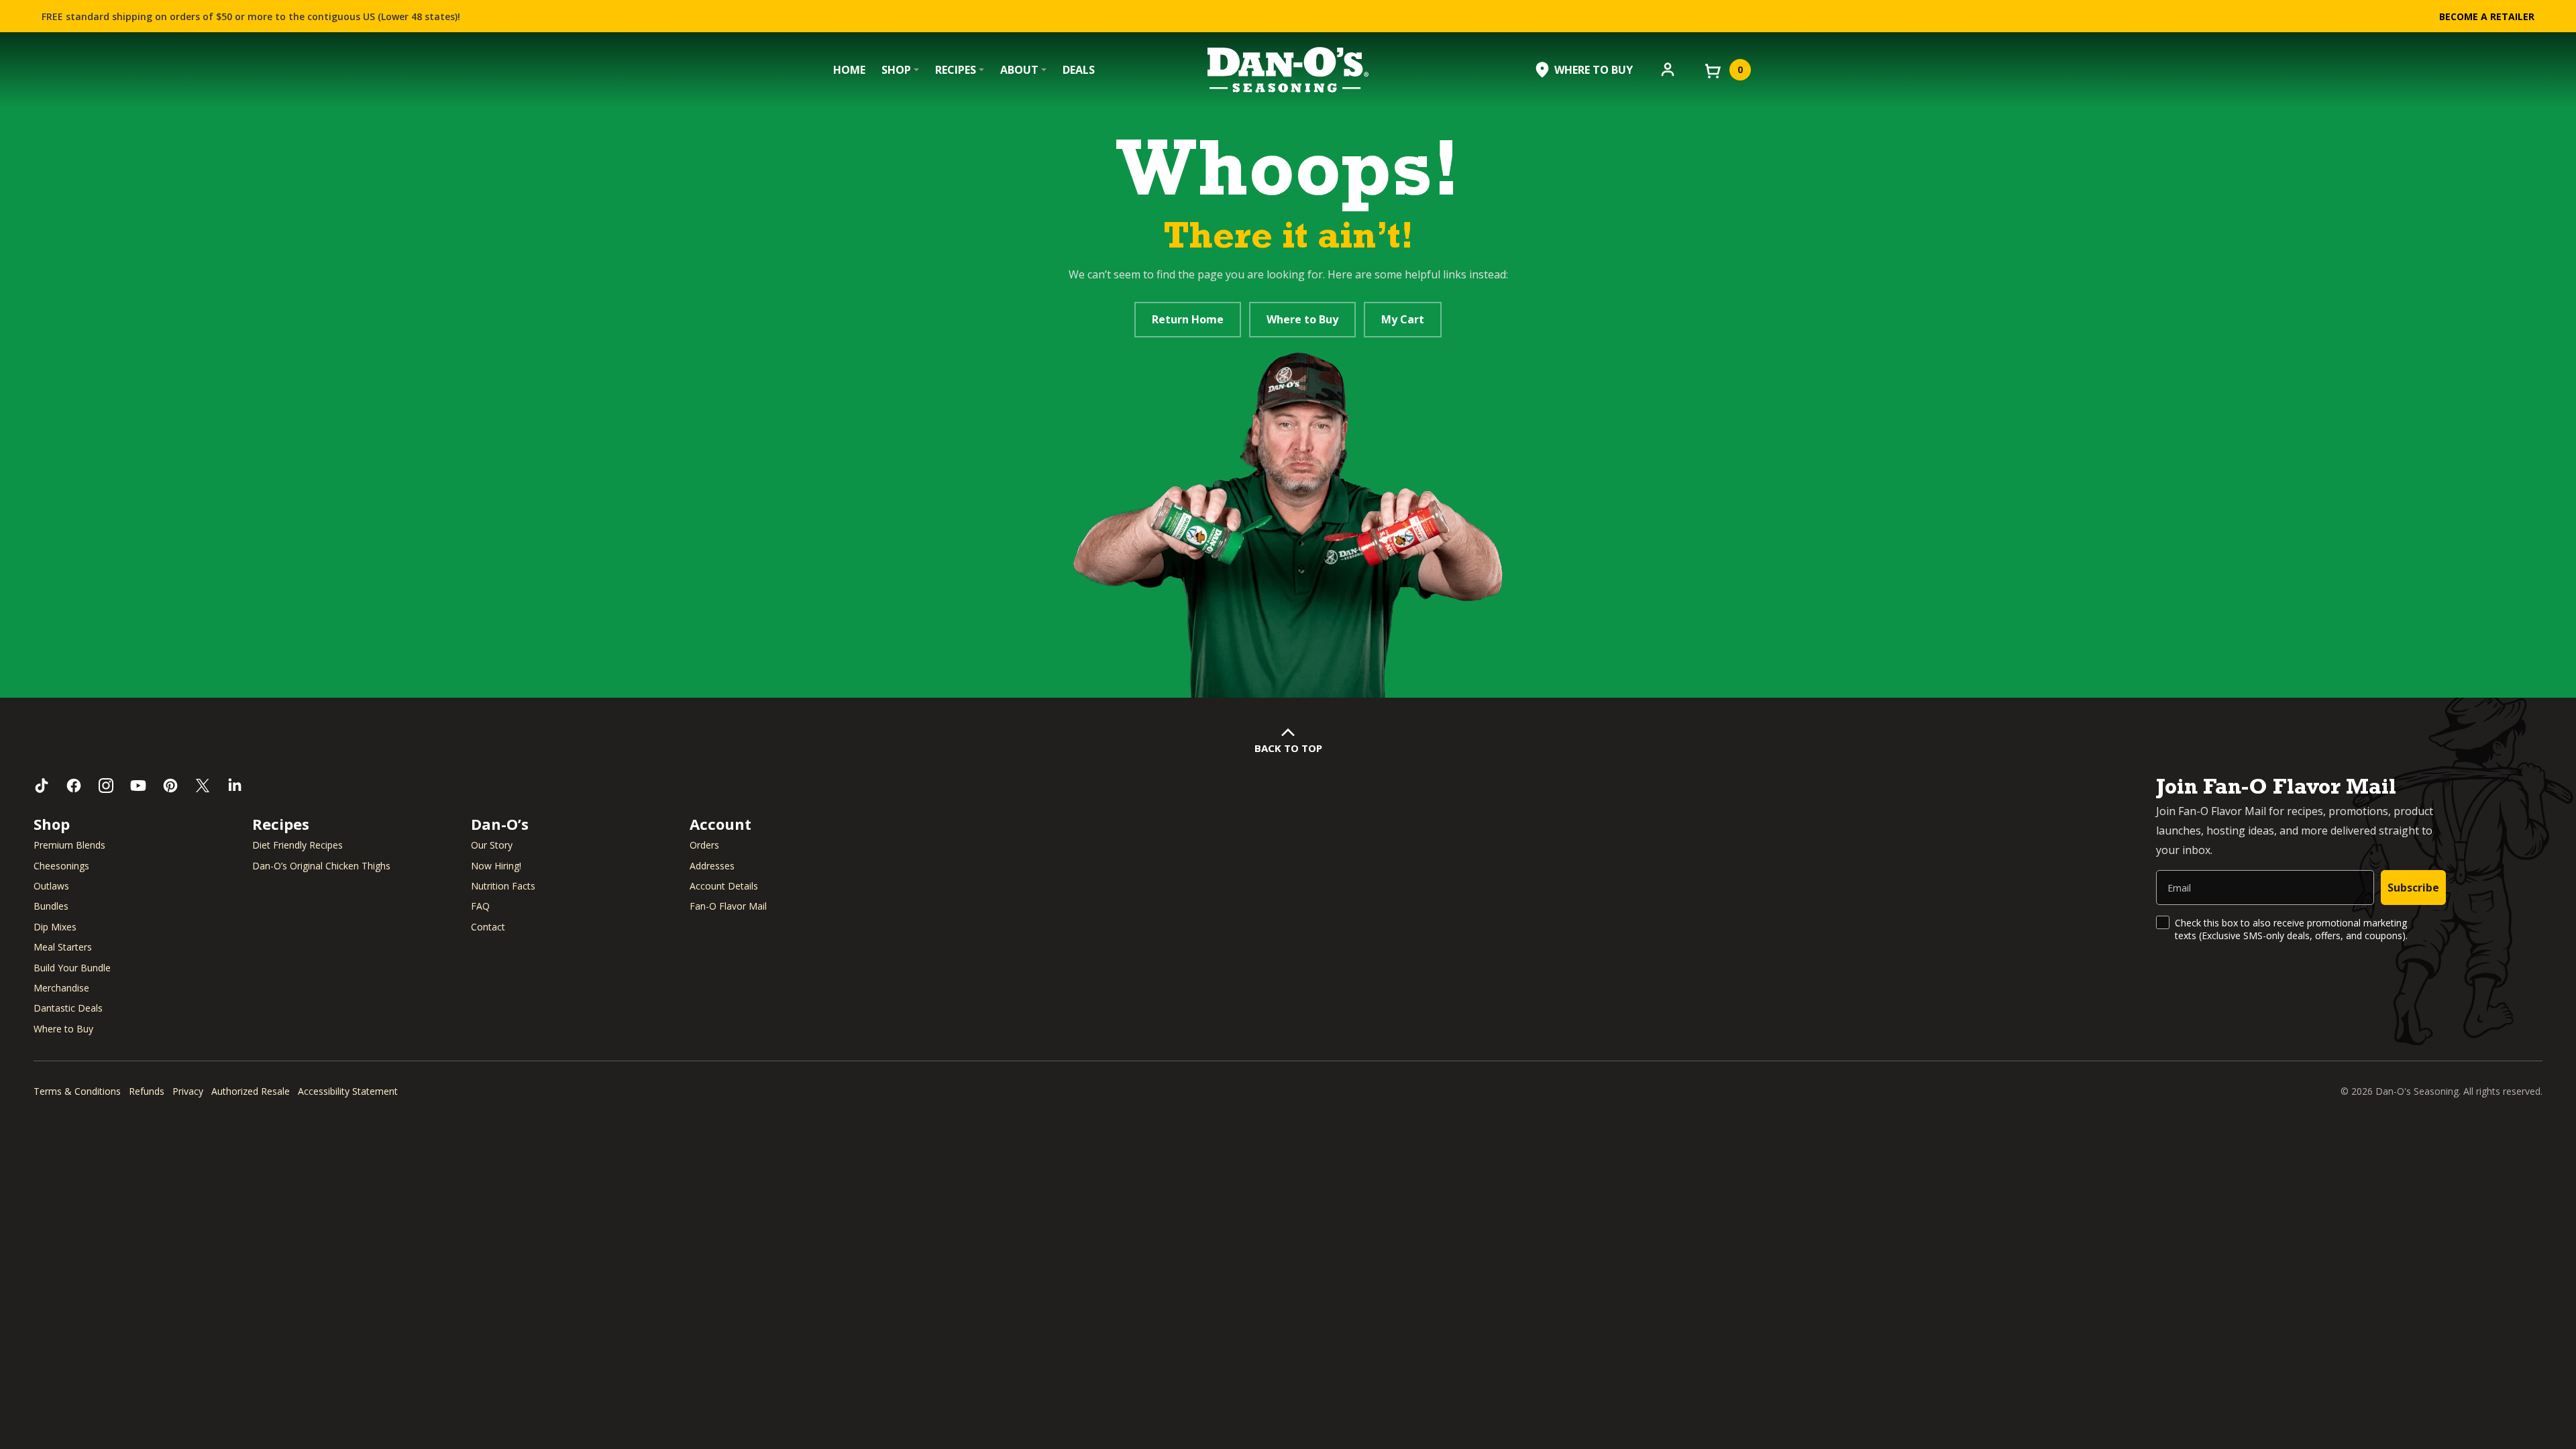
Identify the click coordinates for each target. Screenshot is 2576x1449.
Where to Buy (1302, 319)
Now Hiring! (496, 866)
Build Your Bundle (72, 968)
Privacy (188, 1091)
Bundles (51, 906)
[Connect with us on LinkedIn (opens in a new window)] (235, 786)
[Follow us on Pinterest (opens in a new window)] (170, 786)
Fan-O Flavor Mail (728, 906)
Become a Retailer (2487, 16)
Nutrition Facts (503, 886)
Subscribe (2413, 888)
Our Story (492, 845)
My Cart (1403, 319)
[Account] (1668, 68)
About (1019, 70)
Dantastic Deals (68, 1008)
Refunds (147, 1091)
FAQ (480, 906)
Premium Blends (69, 845)
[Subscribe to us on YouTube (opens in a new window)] (138, 786)
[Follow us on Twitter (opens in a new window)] (203, 786)
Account (720, 824)
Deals (1079, 70)
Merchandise (61, 988)
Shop (896, 70)
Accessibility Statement (348, 1091)
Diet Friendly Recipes (298, 845)
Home (849, 70)
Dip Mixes (55, 927)
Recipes (956, 70)
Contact (488, 927)
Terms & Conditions (77, 1091)
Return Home (1188, 319)
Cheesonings (61, 866)
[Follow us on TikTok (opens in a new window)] (42, 786)
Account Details (724, 886)
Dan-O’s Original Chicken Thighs (321, 866)
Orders (704, 845)
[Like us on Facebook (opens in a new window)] (74, 786)
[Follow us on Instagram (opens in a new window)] (106, 786)
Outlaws (51, 886)
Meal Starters (63, 947)
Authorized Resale (251, 1091)
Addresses (712, 866)
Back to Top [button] (1288, 748)
